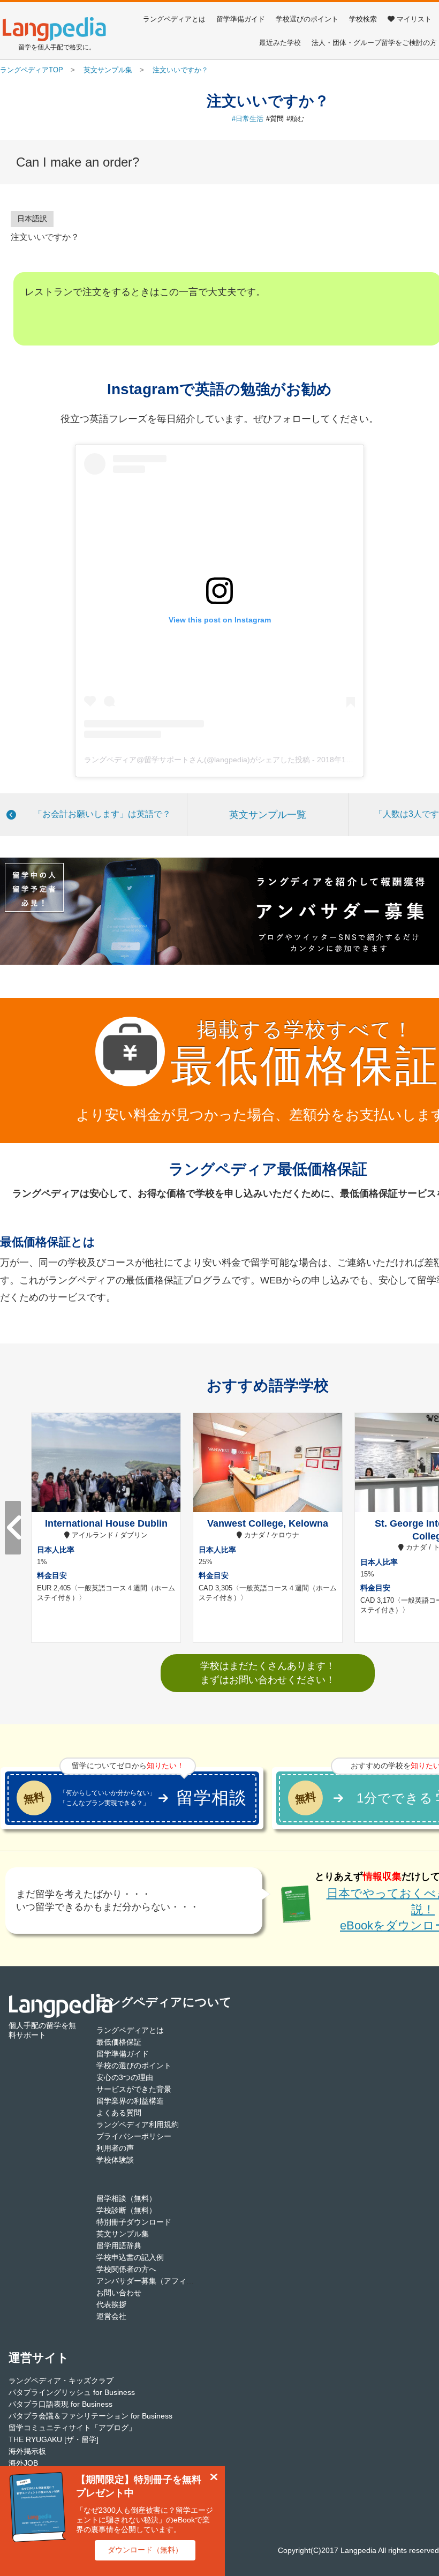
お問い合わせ (119, 2293)
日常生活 (249, 119)
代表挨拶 (111, 2304)
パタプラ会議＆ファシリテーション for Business (90, 2416)
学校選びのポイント (307, 19)
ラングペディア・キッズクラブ (61, 2380)
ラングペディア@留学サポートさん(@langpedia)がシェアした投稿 (197, 760)
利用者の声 (115, 2148)
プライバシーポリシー (134, 2136)
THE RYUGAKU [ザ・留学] (54, 2439)
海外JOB (23, 2463)
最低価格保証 (119, 2042)
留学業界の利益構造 (130, 2101)
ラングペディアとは (174, 19)
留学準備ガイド (241, 19)
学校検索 (363, 19)
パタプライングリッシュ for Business (72, 2392)
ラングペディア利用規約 (138, 2124)
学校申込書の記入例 (130, 2257)
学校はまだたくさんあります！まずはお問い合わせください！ (268, 1673)
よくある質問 (119, 2113)
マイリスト (414, 19)
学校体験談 (115, 2160)
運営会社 (111, 2316)
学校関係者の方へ (126, 2269)
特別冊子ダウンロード (134, 2222)
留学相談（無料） (126, 2198)
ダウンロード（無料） (145, 2550)
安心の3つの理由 (125, 2077)
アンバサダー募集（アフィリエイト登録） (168, 2281)
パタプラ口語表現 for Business (60, 2404)
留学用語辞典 (119, 2245)
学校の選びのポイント (134, 2066)
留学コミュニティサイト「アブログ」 (72, 2428)
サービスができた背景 (134, 2089)
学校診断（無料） (126, 2210)
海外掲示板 (27, 2451)
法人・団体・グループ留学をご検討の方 (374, 43)
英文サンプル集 (123, 2234)
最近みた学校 (280, 43)
